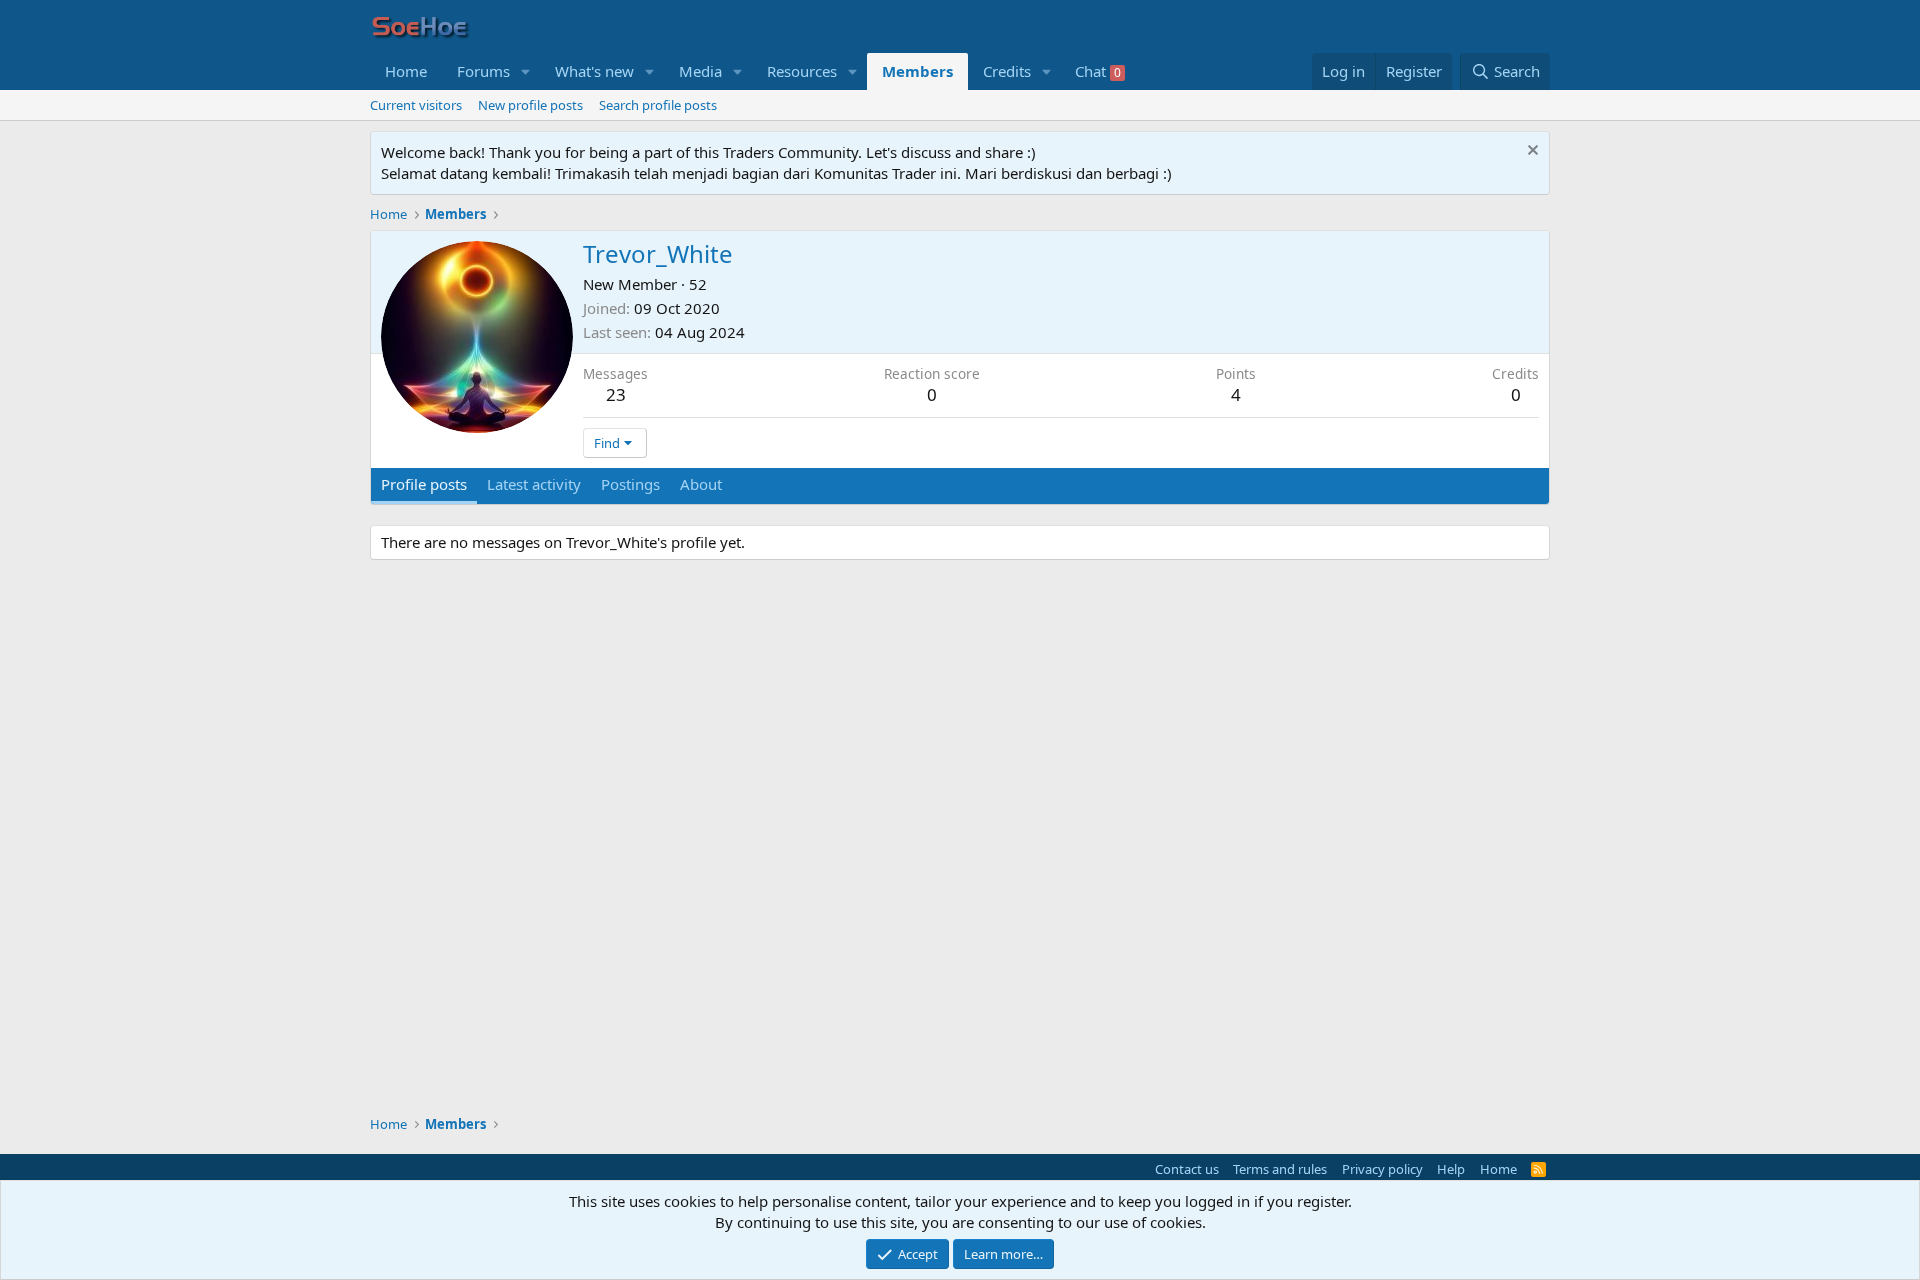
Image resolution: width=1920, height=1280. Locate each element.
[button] (526, 71)
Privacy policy (1382, 1169)
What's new (594, 71)
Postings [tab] (630, 484)
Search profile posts (658, 105)
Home (406, 71)
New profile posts (530, 105)
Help (1451, 1169)
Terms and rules (1280, 1169)
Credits (1007, 71)
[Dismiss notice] (1530, 152)
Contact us (1187, 1169)
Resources (802, 71)
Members (917, 71)
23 (616, 394)
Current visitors (416, 105)
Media (700, 71)
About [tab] (701, 484)
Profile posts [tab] (424, 484)
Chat (1098, 71)
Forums (483, 71)
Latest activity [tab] (534, 484)
